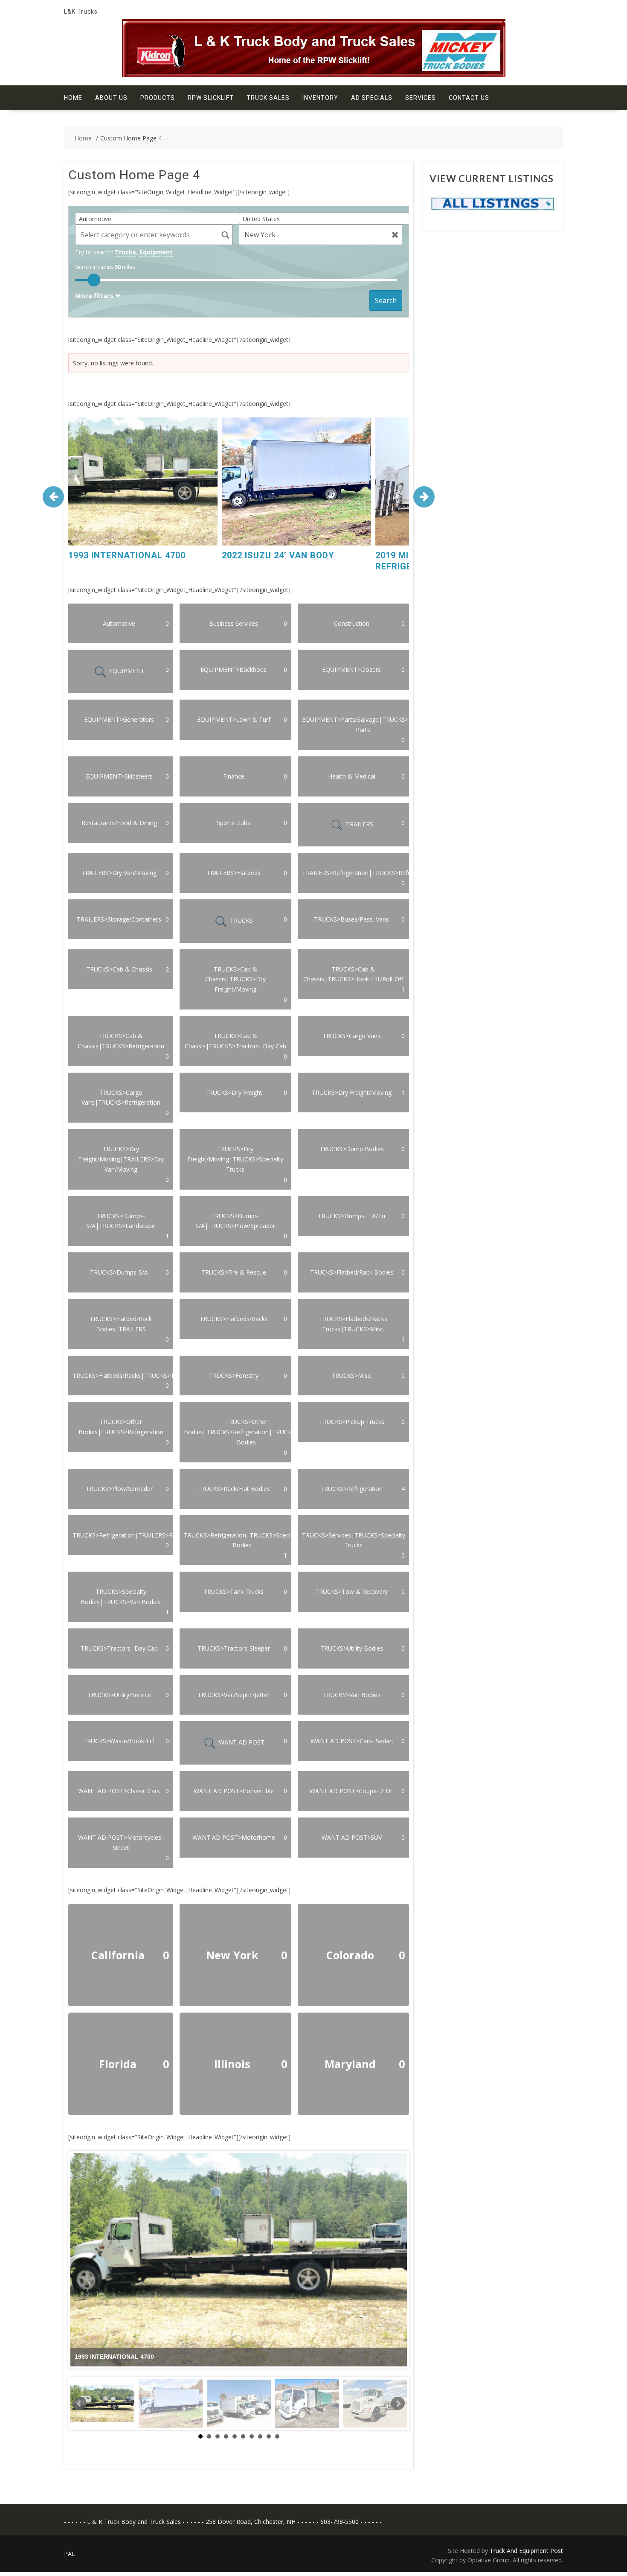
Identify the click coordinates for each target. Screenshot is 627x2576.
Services (421, 98)
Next (398, 2404)
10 (277, 2436)
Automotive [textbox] (95, 219)
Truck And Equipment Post (526, 2551)
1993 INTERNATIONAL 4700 (127, 555)
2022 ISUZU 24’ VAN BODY (278, 555)
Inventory (320, 98)
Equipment (156, 252)
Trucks (125, 252)
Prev (79, 2404)
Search (386, 300)
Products (158, 98)
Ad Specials (372, 98)
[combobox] (160, 219)
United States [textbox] (261, 219)
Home (73, 98)
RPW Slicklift (211, 98)
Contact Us (469, 98)
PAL (70, 2554)
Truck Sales (268, 98)
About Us (111, 98)
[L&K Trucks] (314, 74)
